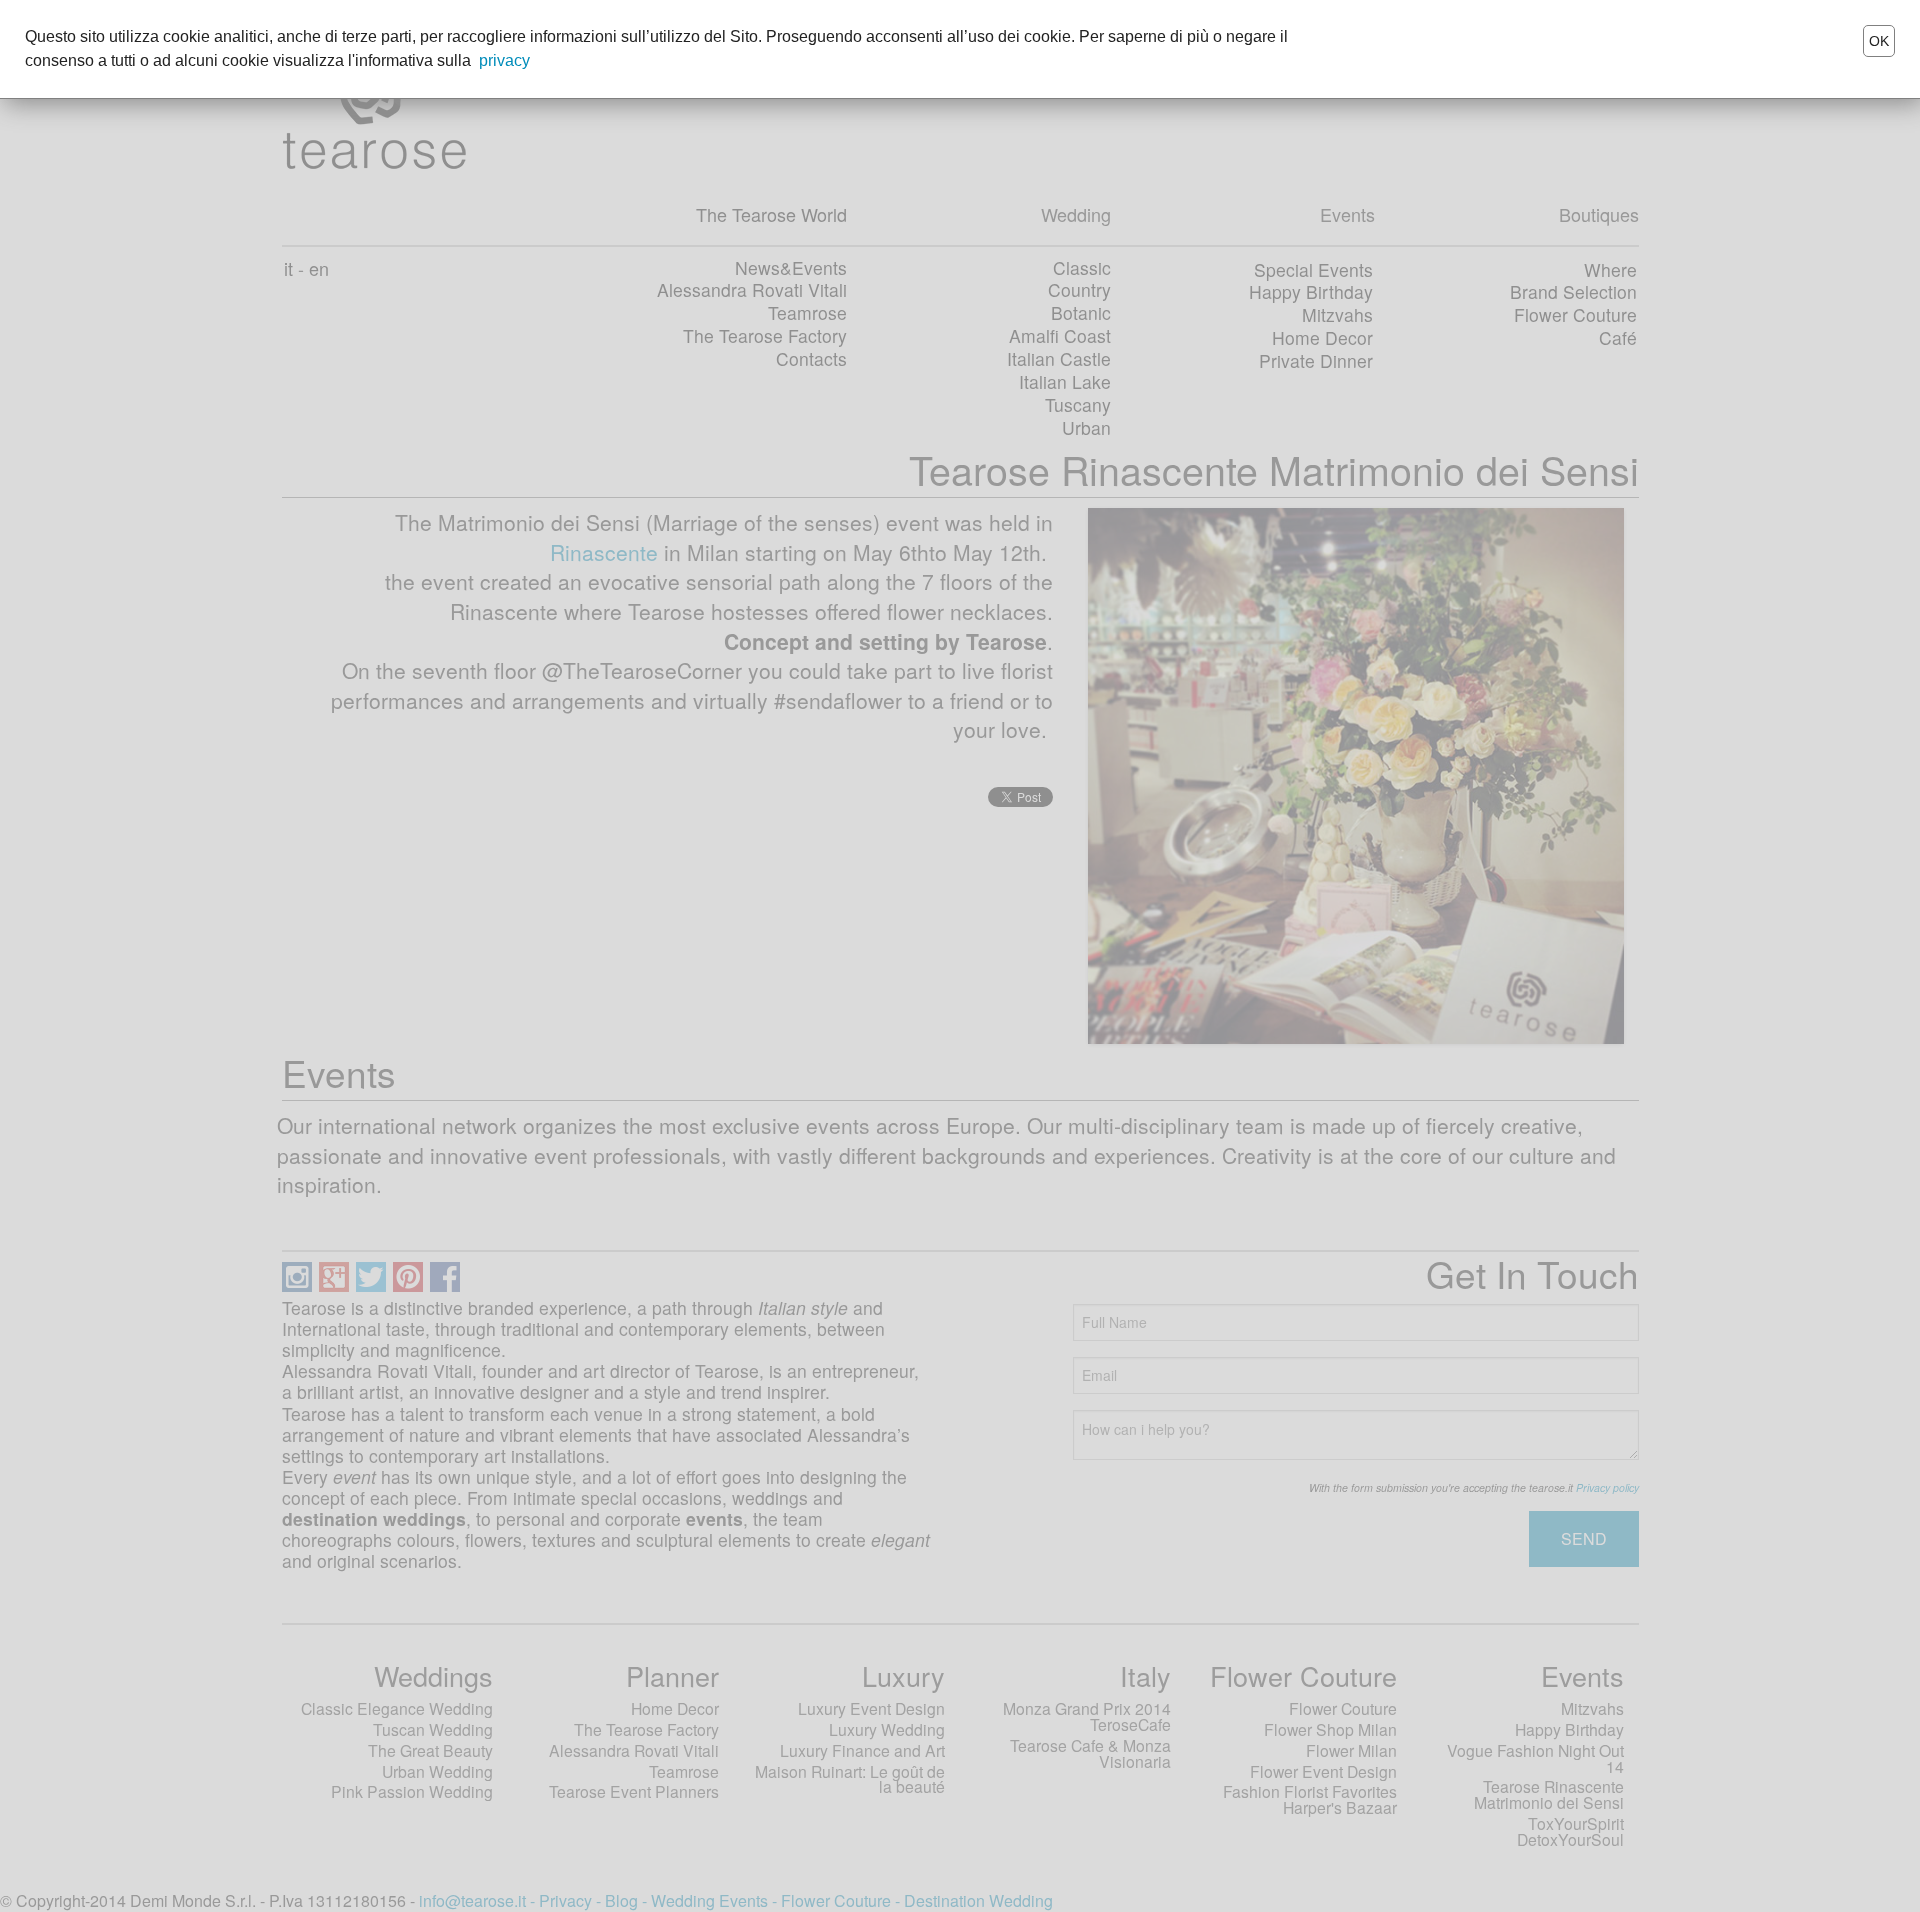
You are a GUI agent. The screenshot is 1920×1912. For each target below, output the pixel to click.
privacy (504, 60)
